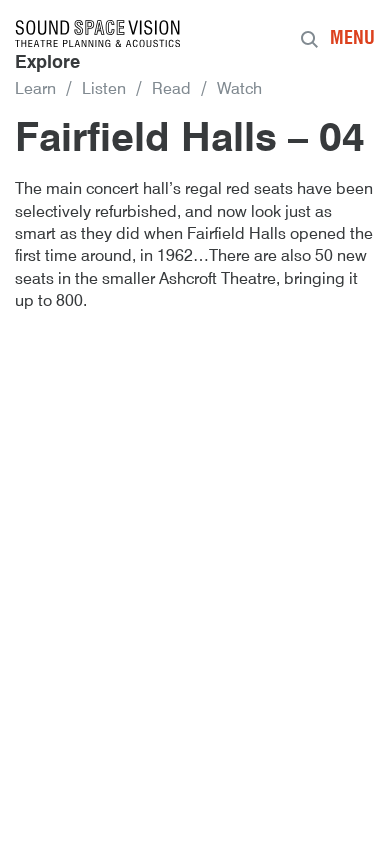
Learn (35, 90)
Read (171, 90)
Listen (104, 90)
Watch (239, 90)
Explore (47, 63)
